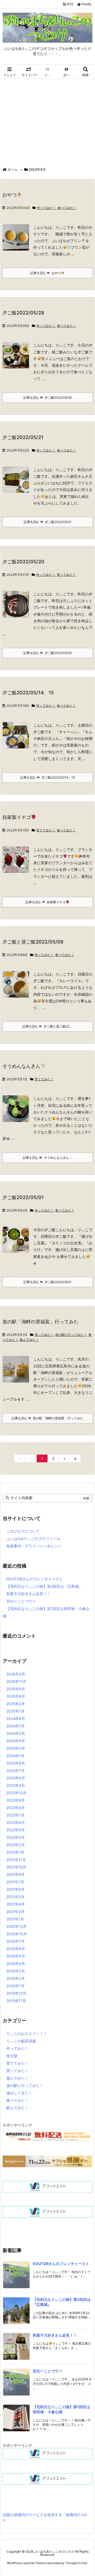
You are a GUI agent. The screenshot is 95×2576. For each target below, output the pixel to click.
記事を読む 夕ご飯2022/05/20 (48, 653)
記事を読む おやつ (46, 273)
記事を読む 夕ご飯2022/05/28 (47, 398)
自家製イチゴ (17, 817)
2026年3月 (16, 1674)
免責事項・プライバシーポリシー (34, 1546)
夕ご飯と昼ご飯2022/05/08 (33, 942)
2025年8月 (16, 1689)
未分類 (12, 2056)
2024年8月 (16, 1719)
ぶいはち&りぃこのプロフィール (33, 1539)
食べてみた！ (67, 208)
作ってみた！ (46, 208)
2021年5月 (15, 1897)
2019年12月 (16, 1993)
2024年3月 (16, 1748)
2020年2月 (16, 1978)
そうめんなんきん (21, 1066)
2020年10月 (17, 1934)
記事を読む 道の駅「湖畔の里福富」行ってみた (47, 1418)
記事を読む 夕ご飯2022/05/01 (47, 1282)
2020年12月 (16, 1926)
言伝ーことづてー (21, 1601)
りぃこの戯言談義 (21, 2041)
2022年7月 (15, 1815)
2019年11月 (16, 2001)
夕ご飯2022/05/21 (23, 437)
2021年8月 (15, 1874)
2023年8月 (16, 1763)
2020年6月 (16, 1949)
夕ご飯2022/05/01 (23, 1197)
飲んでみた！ (29, 1340)
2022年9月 (16, 1800)
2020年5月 (16, 1956)
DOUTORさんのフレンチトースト (35, 1579)
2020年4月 (16, 1963)
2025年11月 (16, 1681)
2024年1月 (15, 1756)
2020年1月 (15, 1986)
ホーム (13, 169)
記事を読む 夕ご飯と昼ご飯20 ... (48, 1026)
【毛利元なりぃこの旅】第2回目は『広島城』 (44, 1586)
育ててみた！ (46, 830)
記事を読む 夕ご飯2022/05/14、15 (48, 777)
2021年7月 (15, 1882)
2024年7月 (16, 1726)
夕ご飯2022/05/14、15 (28, 693)
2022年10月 (16, 1793)
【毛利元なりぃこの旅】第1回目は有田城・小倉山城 (46, 1612)
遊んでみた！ (17, 2078)
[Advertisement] (47, 122)
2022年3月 (16, 1845)
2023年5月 (16, 1778)
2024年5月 (16, 1733)
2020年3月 (16, 1971)
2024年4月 (16, 1741)
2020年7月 (16, 1941)
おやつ (9, 195)
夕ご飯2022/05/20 (23, 562)
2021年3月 (15, 1912)
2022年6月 (16, 1822)
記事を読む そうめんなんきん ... (47, 1158)
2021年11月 (16, 1860)
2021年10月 (16, 1867)
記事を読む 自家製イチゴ (46, 902)
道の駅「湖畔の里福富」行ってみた (40, 1322)
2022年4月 (16, 1837)
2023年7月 (16, 1770)
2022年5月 (16, 1830)
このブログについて (23, 1531)
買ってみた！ (66, 575)
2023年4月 (16, 1785)
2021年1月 (15, 1919)
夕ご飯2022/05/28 (23, 313)
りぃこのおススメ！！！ (27, 2033)
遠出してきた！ (19, 2093)
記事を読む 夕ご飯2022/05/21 (48, 522)
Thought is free (76, 2563)
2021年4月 (15, 1904)
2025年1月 (15, 1711)
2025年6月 (16, 1696)
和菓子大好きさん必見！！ (28, 1594)
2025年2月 (16, 1704)
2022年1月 (15, 1852)
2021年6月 (15, 1889)
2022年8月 (16, 1808)
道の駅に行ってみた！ (71, 1335)
